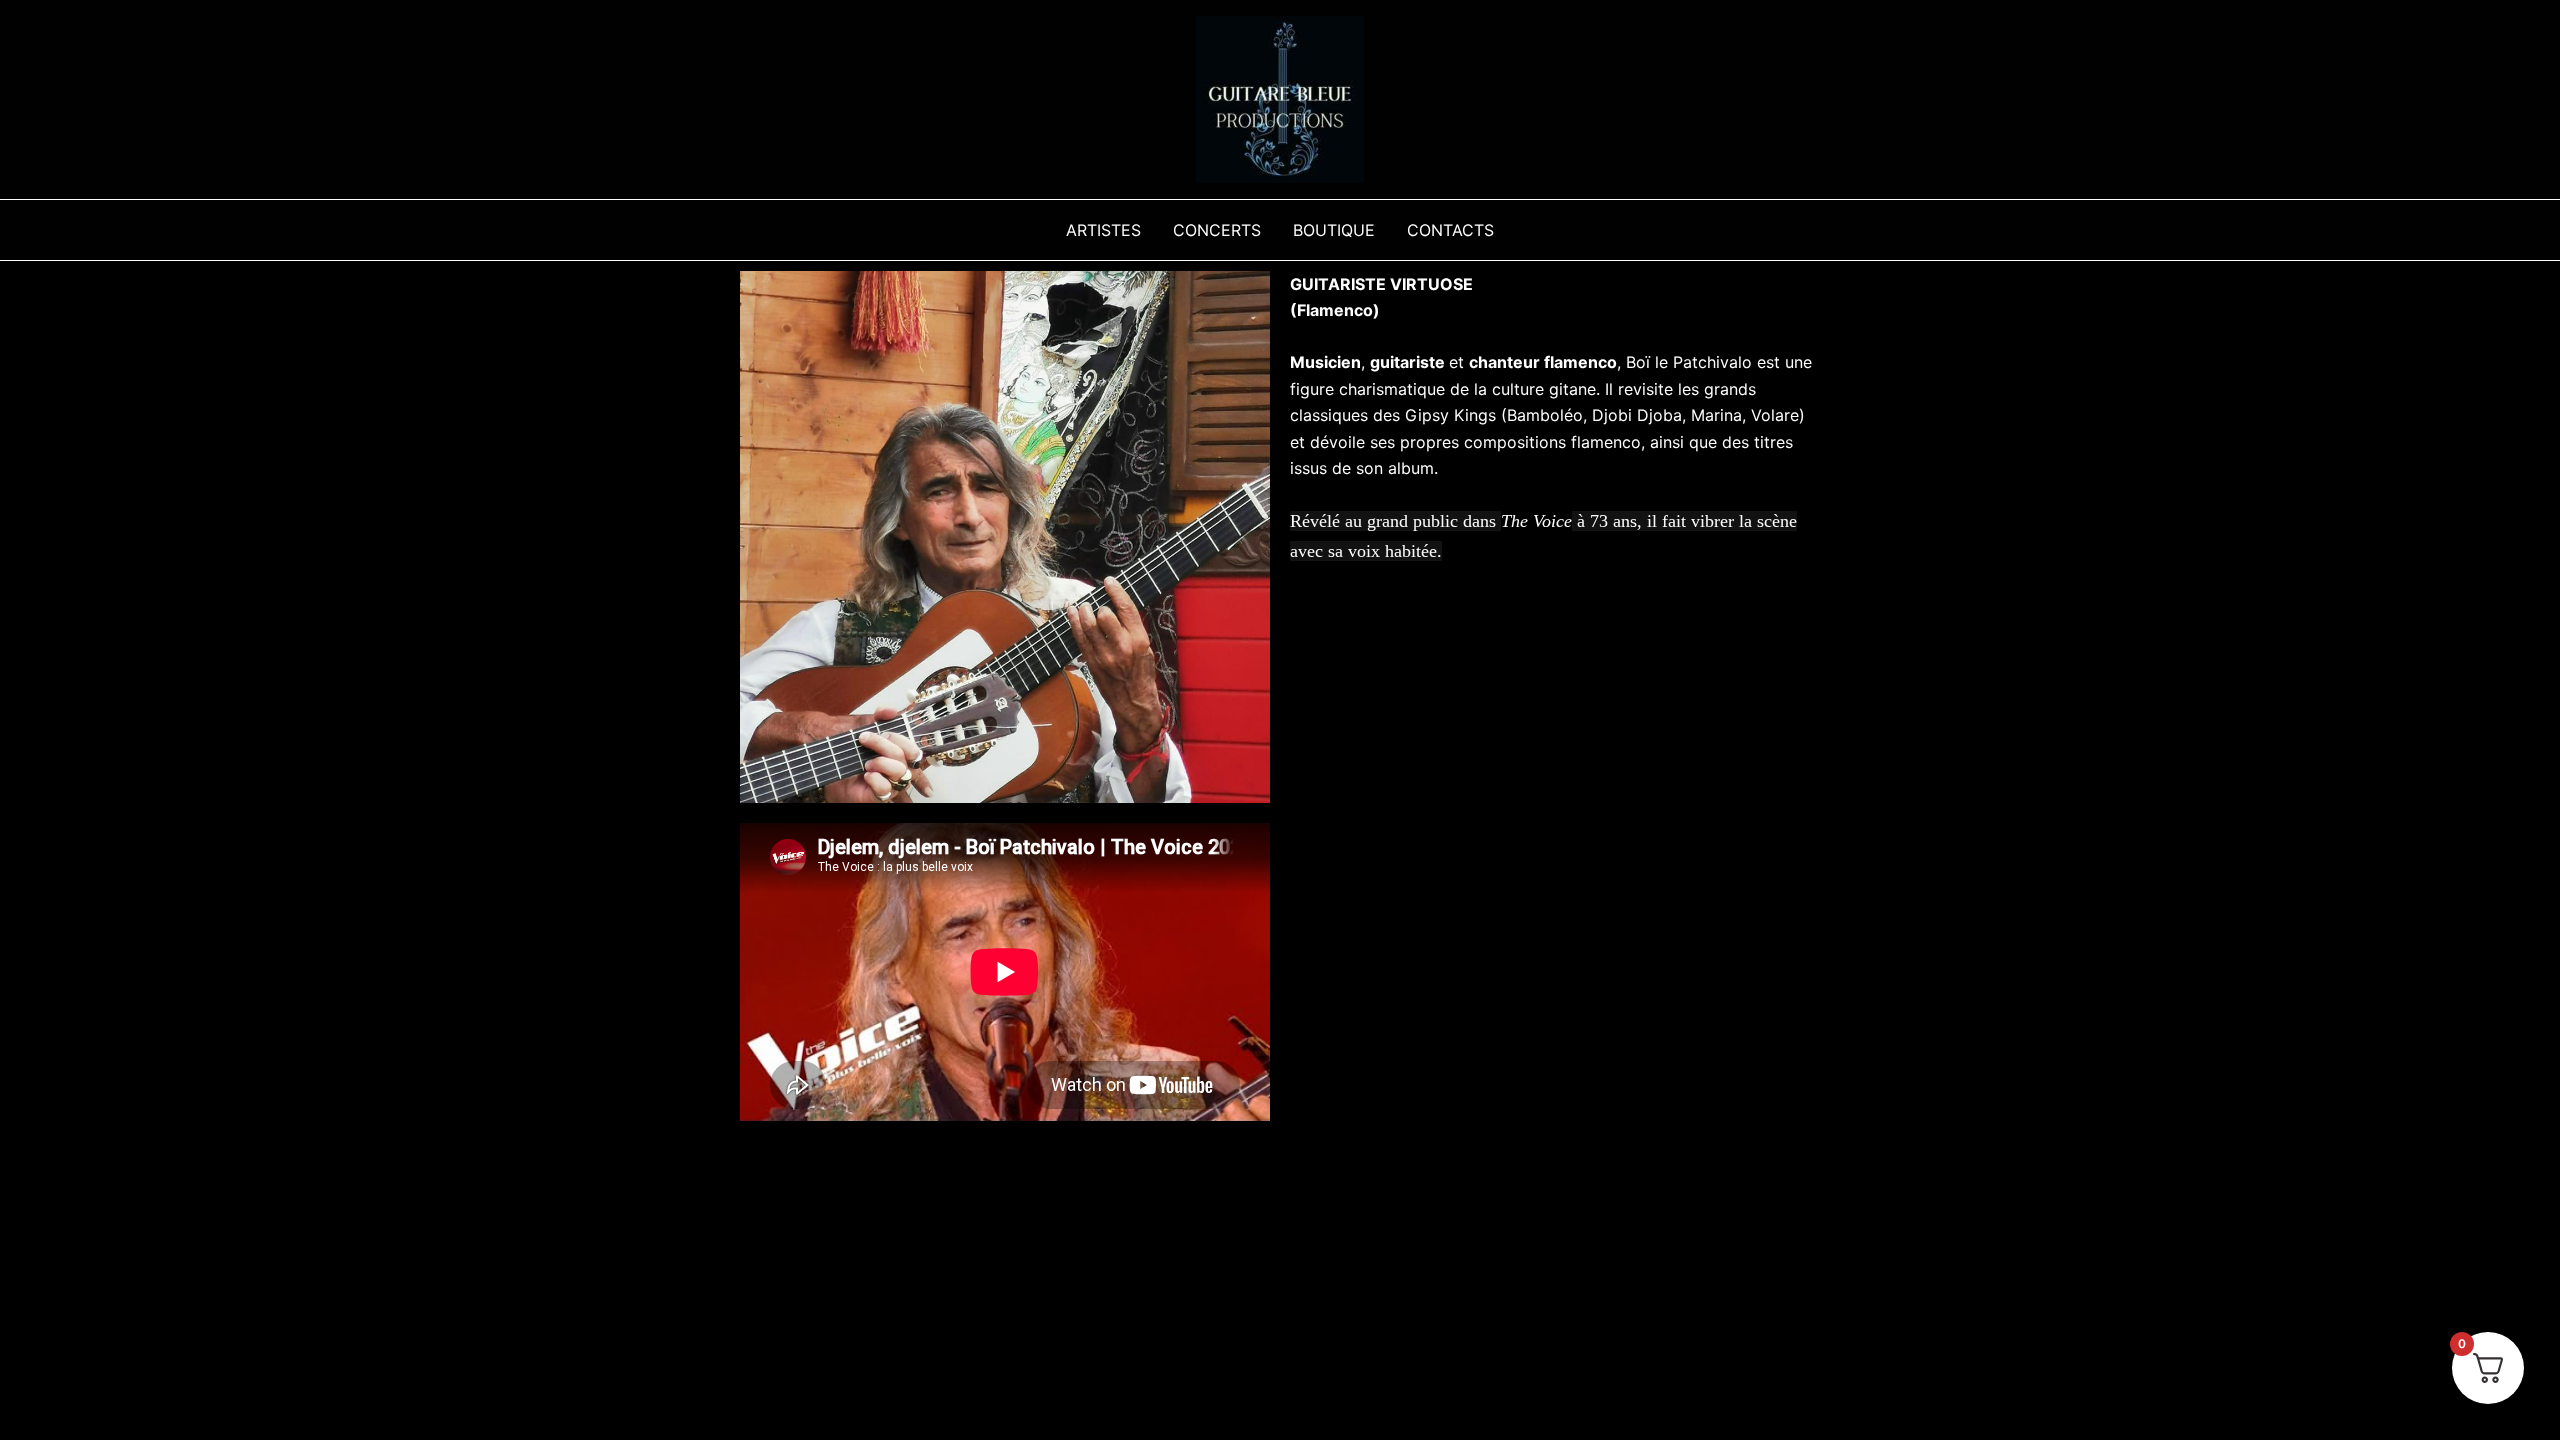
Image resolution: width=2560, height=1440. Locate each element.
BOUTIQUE (1334, 230)
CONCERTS (1217, 230)
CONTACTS (1450, 230)
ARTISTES (1103, 230)
